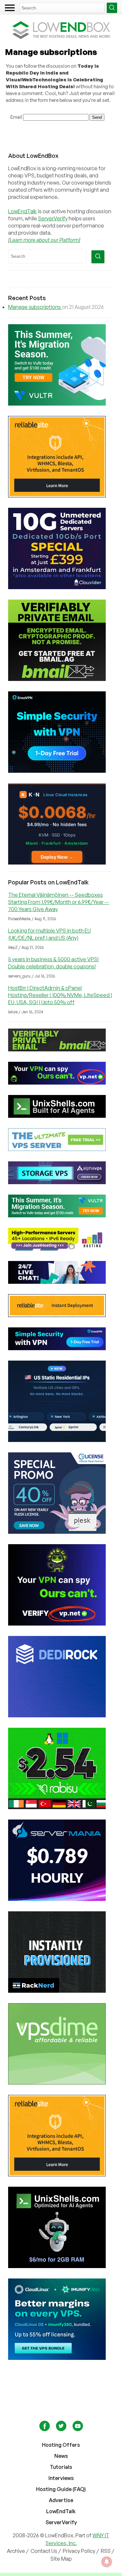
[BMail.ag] (61, 640)
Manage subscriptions (35, 307)
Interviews (61, 2478)
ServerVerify (53, 218)
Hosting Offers (61, 2445)
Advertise (61, 2500)
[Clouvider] (61, 548)
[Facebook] (45, 2429)
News (61, 2456)
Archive (16, 2551)
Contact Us (44, 2551)
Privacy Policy (79, 2551)
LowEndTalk (22, 211)
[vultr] (61, 365)
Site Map (61, 2559)
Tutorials (61, 2467)
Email (16, 117)
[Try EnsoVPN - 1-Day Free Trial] (61, 732)
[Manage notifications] (107, 2562)
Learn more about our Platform (44, 240)
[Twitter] (62, 2429)
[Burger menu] (10, 8)
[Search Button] (112, 8)
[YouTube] (78, 2429)
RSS (106, 2551)
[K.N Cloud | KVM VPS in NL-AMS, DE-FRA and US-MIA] (61, 824)
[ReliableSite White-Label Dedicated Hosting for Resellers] (61, 457)
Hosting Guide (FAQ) (61, 2489)
